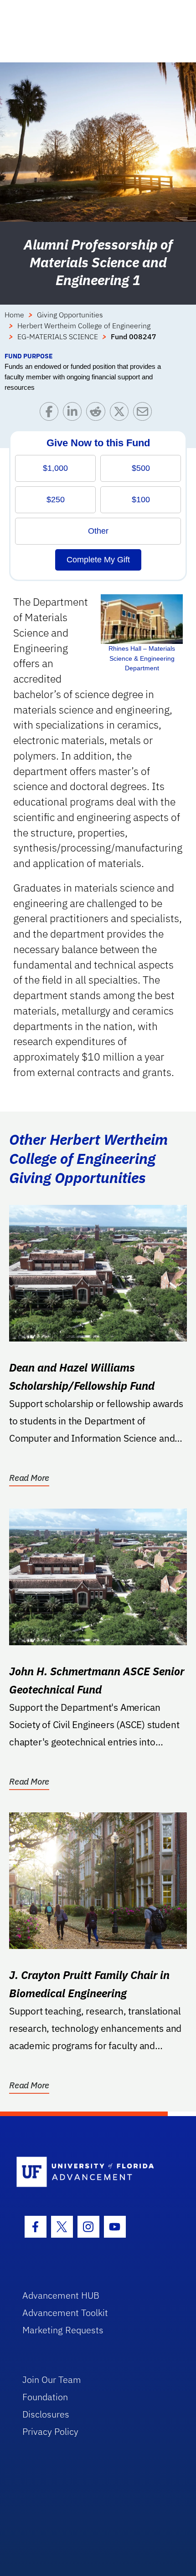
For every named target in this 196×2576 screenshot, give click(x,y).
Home (14, 315)
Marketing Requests (63, 2330)
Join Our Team (52, 2380)
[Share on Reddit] (98, 414)
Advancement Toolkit (65, 2313)
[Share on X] (121, 414)
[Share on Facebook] (51, 414)
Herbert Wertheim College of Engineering (84, 326)
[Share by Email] (145, 414)
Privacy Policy (50, 2431)
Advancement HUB (61, 2295)
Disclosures (46, 2414)
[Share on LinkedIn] (75, 414)
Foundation (45, 2397)
